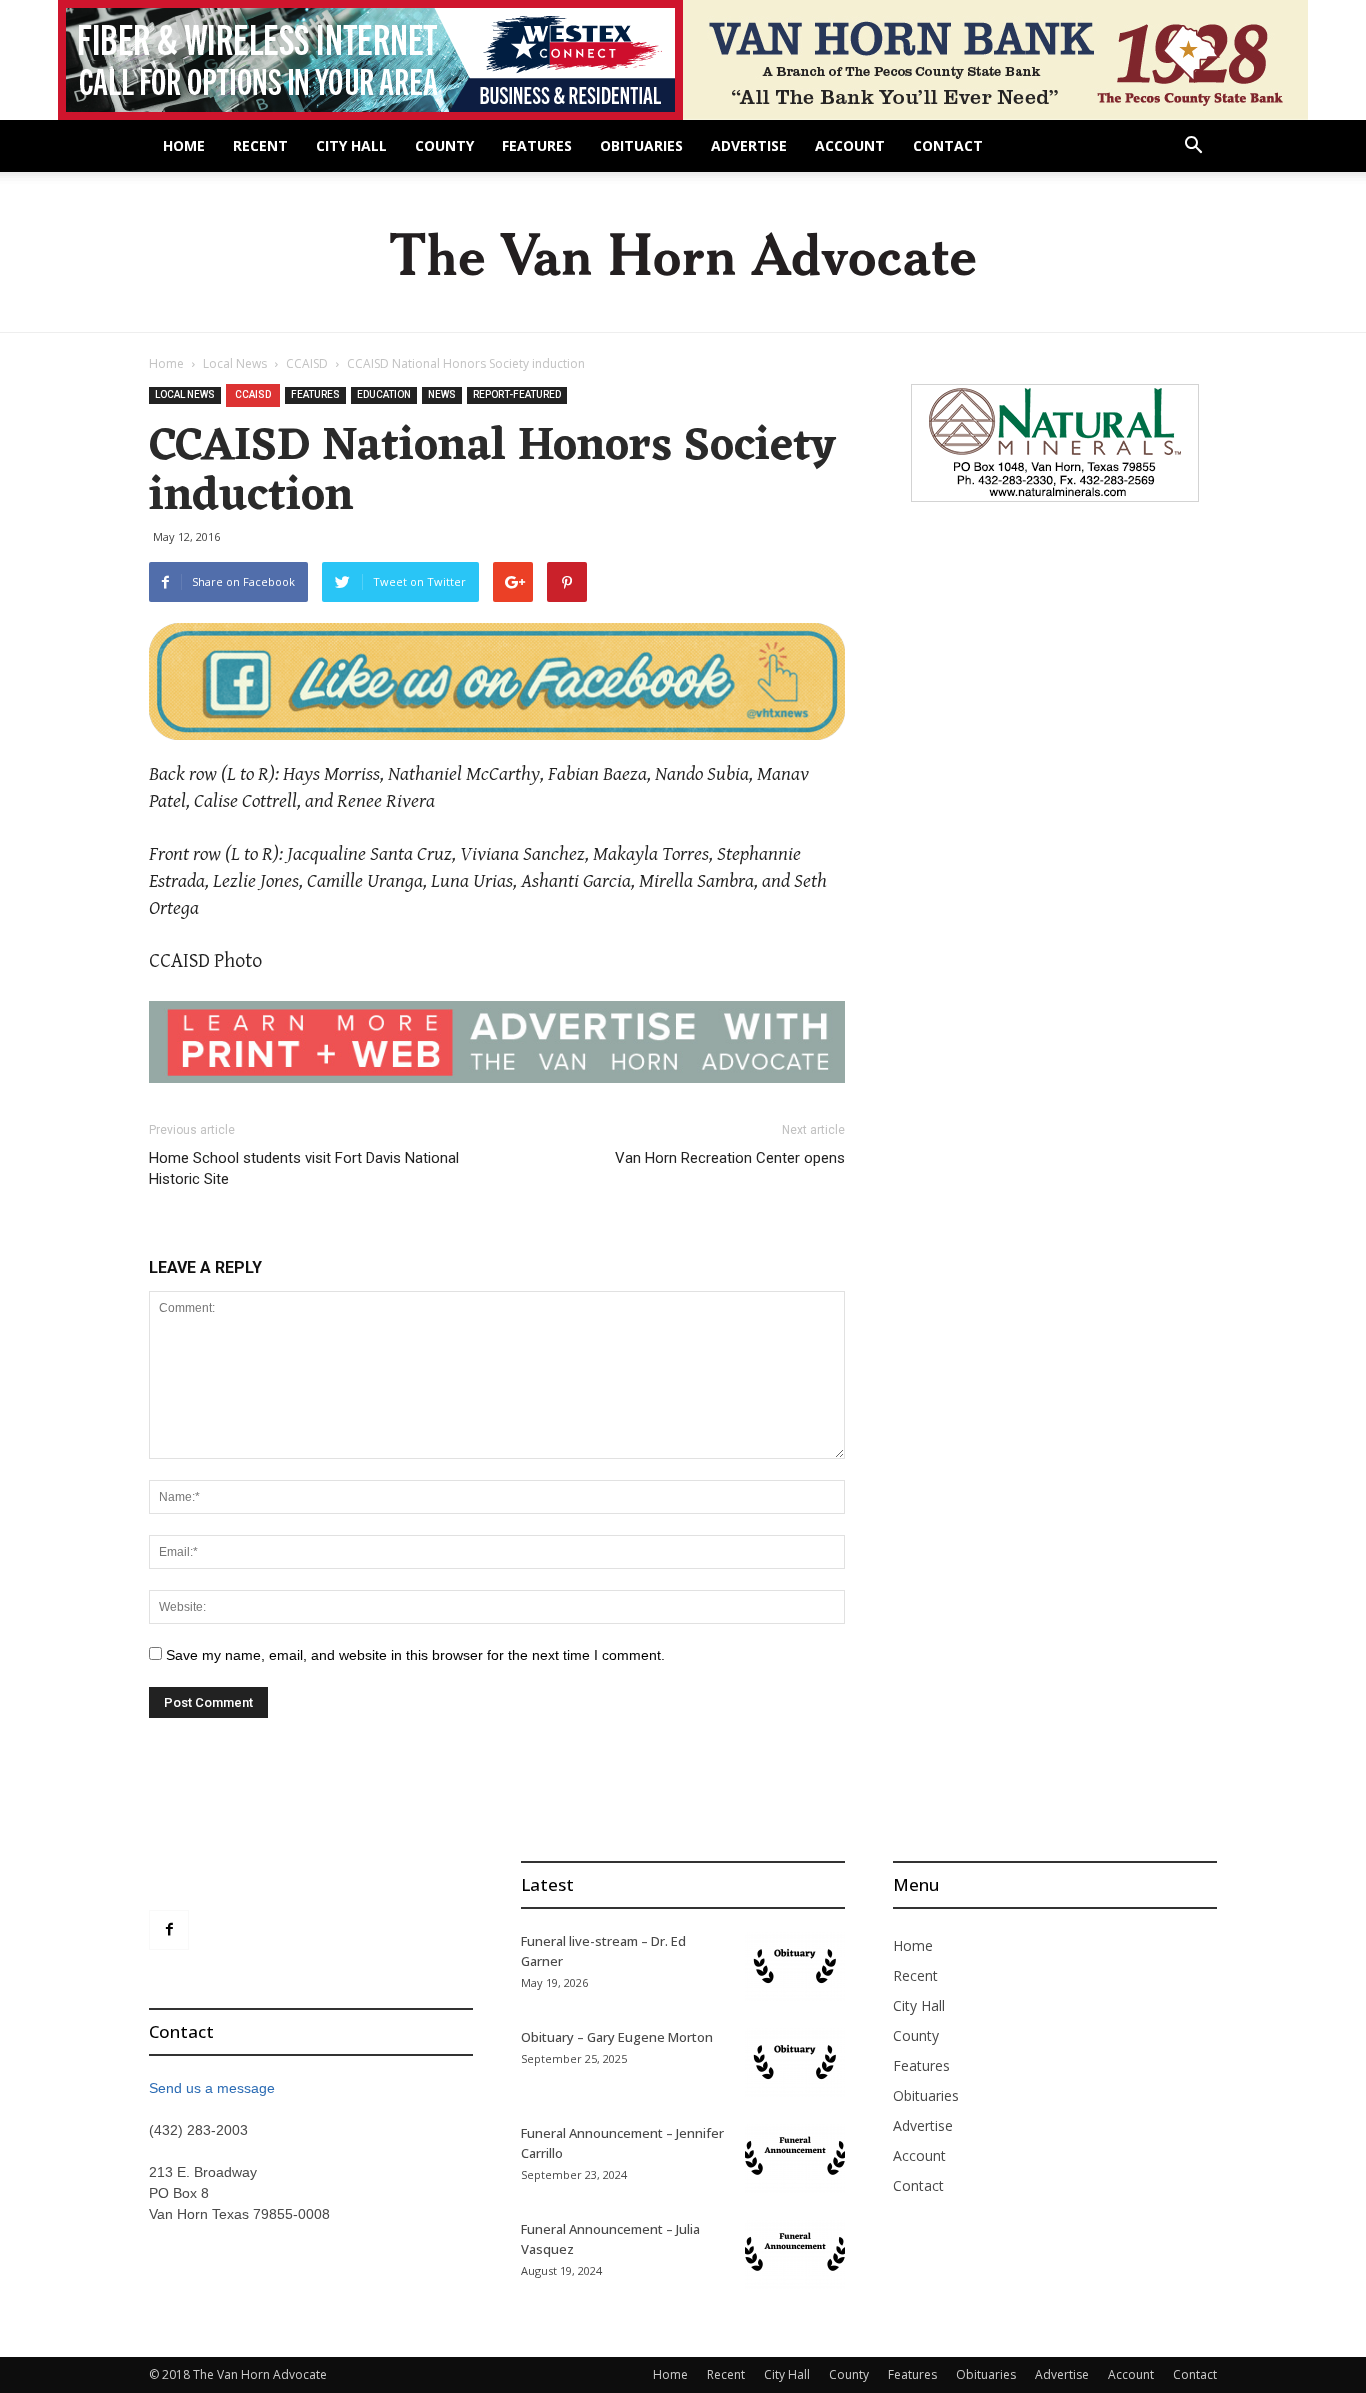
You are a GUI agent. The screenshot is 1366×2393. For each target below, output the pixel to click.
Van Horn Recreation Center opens (730, 1158)
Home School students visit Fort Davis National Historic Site (304, 1168)
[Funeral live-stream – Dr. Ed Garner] (795, 1966)
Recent (260, 145)
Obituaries (641, 145)
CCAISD (307, 363)
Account (850, 145)
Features (537, 145)
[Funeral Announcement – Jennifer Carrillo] (795, 2158)
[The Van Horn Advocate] (683, 253)
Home (184, 145)
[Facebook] (169, 1930)
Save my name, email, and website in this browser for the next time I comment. (415, 1655)
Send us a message (212, 2088)
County (444, 145)
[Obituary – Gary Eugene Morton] (795, 2062)
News (442, 394)
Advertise (749, 145)
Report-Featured (517, 394)
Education (384, 394)
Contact (948, 145)
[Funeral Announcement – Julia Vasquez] (795, 2254)
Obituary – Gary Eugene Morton (617, 2037)
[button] (1193, 147)
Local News (235, 363)
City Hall (351, 145)
